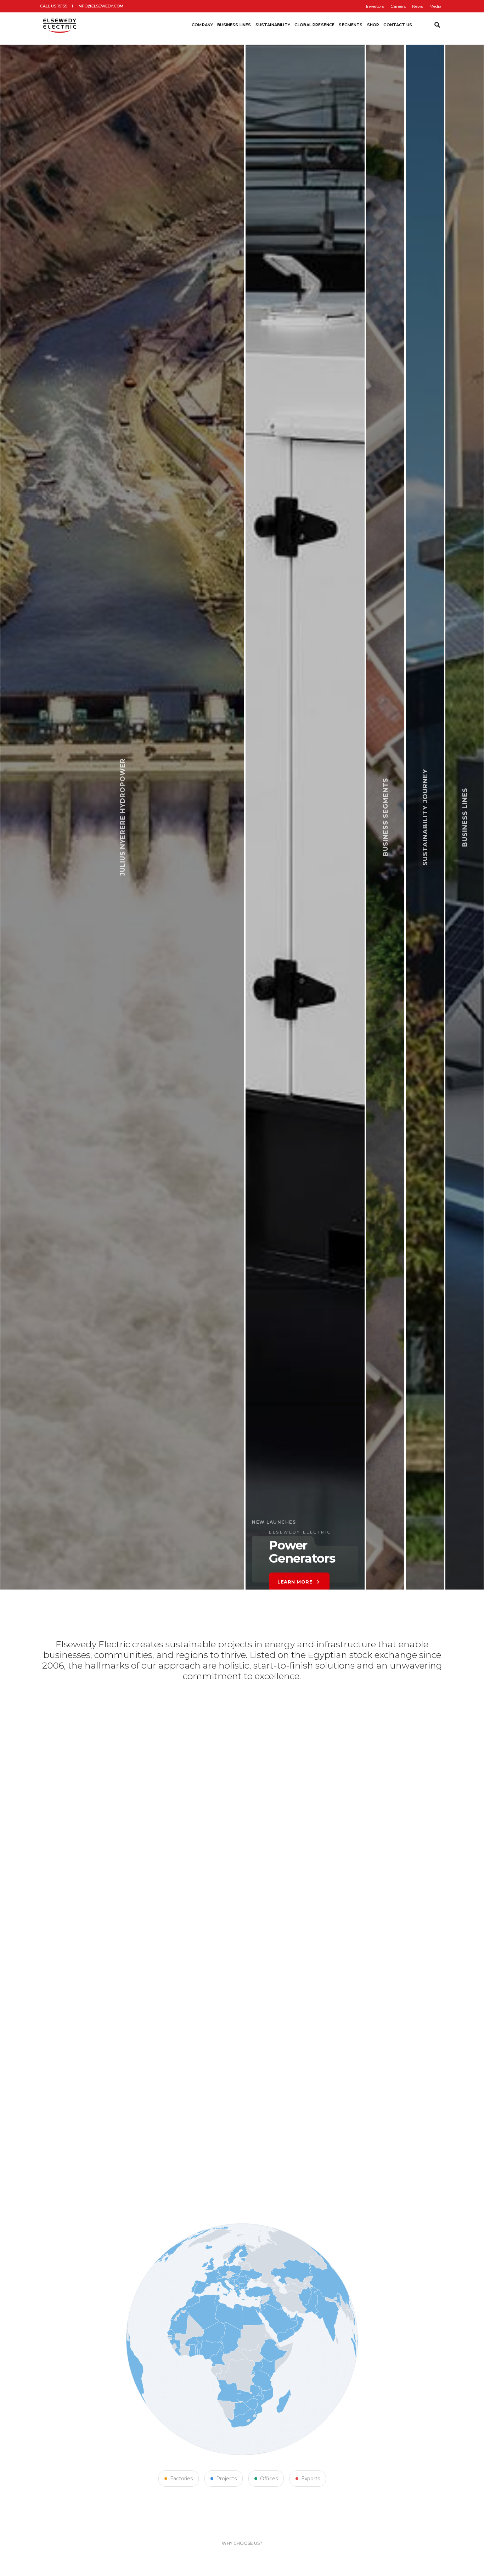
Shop (373, 25)
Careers (398, 6)
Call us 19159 (54, 6)
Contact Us (398, 25)
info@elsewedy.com (100, 6)
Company (202, 25)
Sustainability (273, 25)
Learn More (169, 1550)
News (418, 6)
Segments (351, 25)
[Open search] (437, 25)
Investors (375, 6)
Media (435, 6)
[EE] (60, 25)
